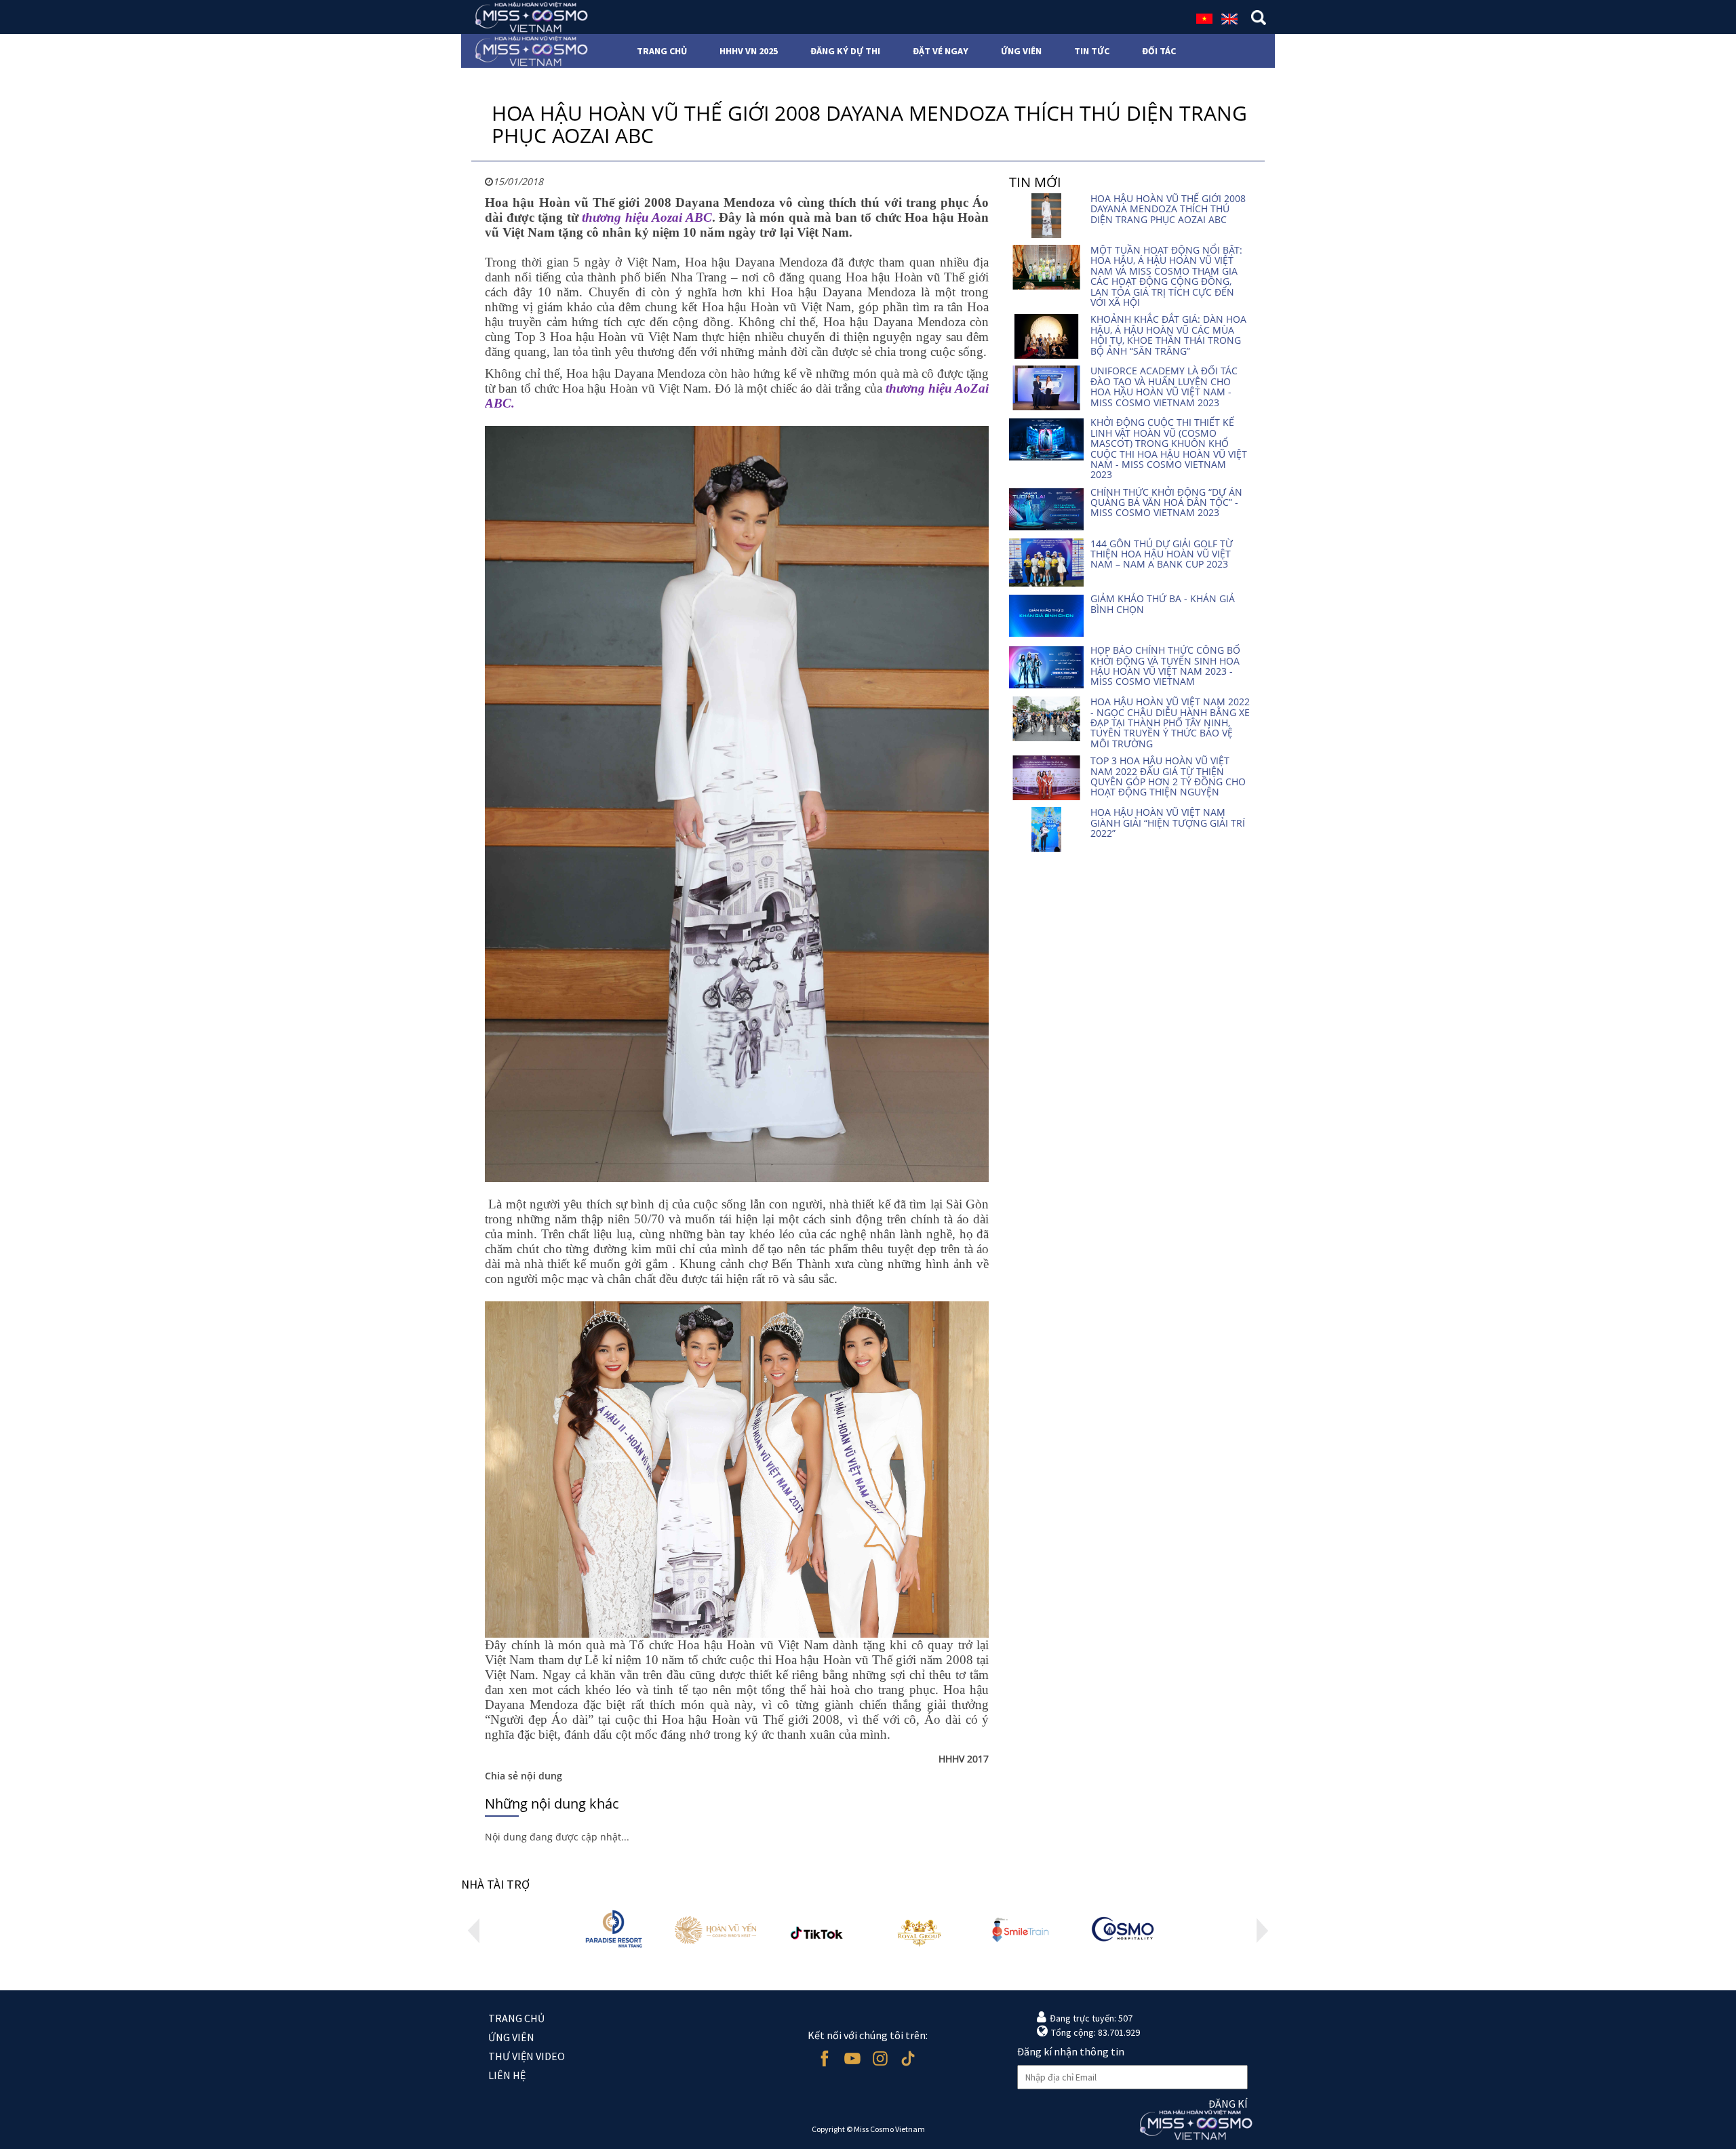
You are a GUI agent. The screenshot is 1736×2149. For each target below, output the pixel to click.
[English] (1229, 18)
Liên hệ (507, 2075)
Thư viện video (527, 2056)
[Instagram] (880, 2058)
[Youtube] (852, 2058)
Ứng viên (511, 2037)
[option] (614, 1930)
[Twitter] (908, 2058)
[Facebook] (824, 2058)
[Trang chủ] (527, 17)
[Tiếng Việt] (1204, 18)
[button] (474, 1931)
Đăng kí (1228, 2104)
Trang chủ (516, 2018)
